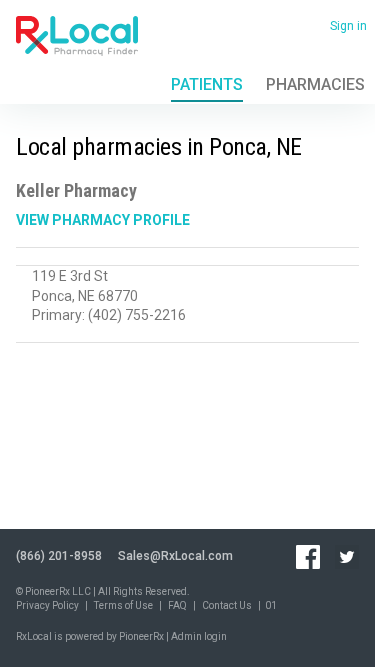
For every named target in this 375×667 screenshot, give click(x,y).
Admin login (199, 636)
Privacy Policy (47, 605)
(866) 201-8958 (59, 556)
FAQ (177, 605)
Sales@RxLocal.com (175, 556)
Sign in (348, 26)
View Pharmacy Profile (103, 220)
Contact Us (227, 605)
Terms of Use (123, 605)
